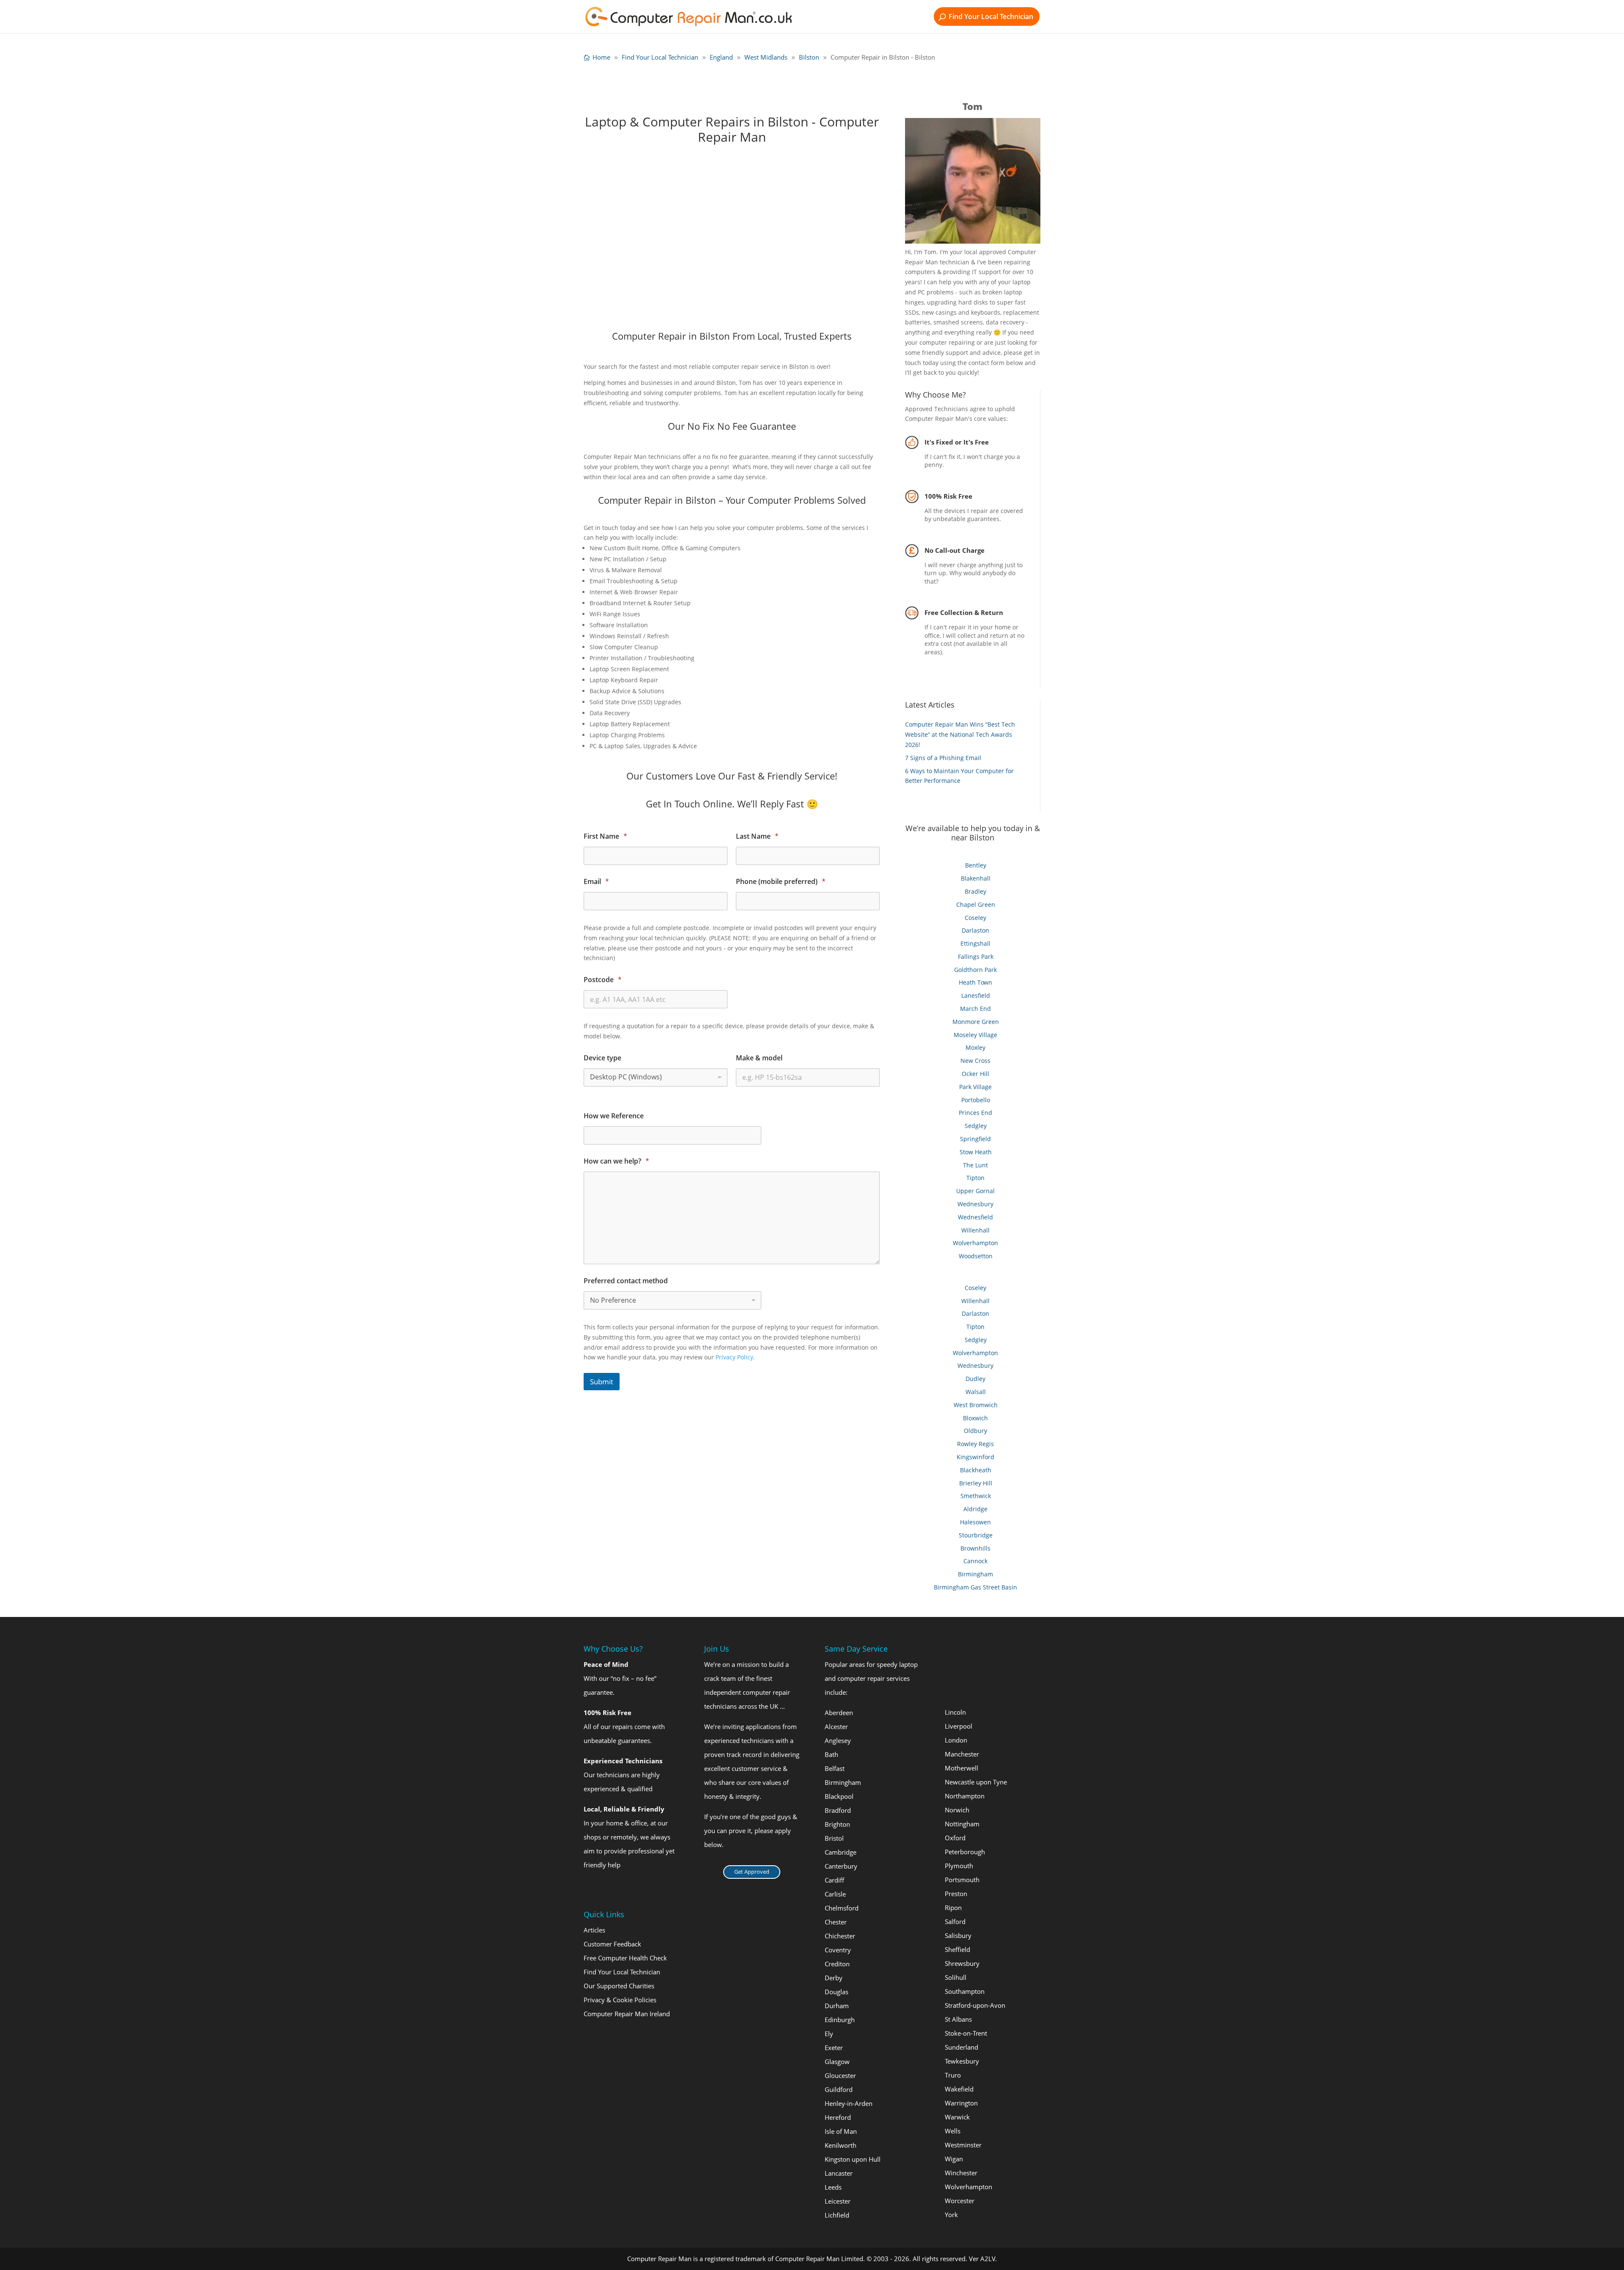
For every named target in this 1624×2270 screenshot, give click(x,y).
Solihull (956, 1977)
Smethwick (976, 1496)
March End (975, 1009)
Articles (594, 1930)
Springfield (975, 1139)
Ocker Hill (975, 1074)
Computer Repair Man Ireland (627, 2014)
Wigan (954, 2159)
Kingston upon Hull (853, 2159)
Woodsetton (976, 1256)
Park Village (975, 1087)
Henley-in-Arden (849, 2103)
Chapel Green (976, 904)
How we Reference (614, 1116)
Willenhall (975, 1230)
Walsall (976, 1392)
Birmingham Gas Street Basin (975, 1587)
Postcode (603, 980)
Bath (831, 1754)
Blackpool (839, 1796)
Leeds (833, 2187)
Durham (837, 2006)
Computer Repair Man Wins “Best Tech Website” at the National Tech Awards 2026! (960, 734)
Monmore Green (976, 1022)
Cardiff (834, 1880)
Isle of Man (841, 2131)
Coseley (975, 918)
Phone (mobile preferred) (781, 882)
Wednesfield (975, 1217)
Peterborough (965, 1852)
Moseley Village (975, 1035)
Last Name (757, 836)
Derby (834, 1978)
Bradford (838, 1810)
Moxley (975, 1047)
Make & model (759, 1058)
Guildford (839, 2089)
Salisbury (958, 1935)
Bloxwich (975, 1418)
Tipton (975, 1178)
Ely (829, 2034)
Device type (602, 1058)
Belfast (835, 1768)
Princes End (975, 1113)
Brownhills (975, 1548)
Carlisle (835, 1894)
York (951, 2215)
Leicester (838, 2201)
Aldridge (975, 1509)
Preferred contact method (626, 1281)
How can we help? (616, 1161)
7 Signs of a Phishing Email (943, 758)
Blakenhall (976, 878)
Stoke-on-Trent (966, 2033)
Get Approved (752, 1872)
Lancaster (839, 2173)
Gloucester (840, 2075)
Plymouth (959, 1866)
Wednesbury (975, 1204)
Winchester (961, 2173)
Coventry (838, 1950)
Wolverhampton (975, 1243)
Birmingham (975, 1574)
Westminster (963, 2145)
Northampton (965, 1796)
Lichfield (837, 2215)
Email (596, 882)
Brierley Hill (976, 1483)
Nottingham (962, 1824)
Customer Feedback (612, 1944)
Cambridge (841, 1852)
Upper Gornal (975, 1191)
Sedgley (976, 1126)
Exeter (834, 2048)
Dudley (975, 1379)
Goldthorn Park (975, 970)
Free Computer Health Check (625, 1958)
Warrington (961, 2103)
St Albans (958, 2019)
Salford (955, 1921)
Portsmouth (962, 1880)
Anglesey (838, 1740)
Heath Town (975, 982)
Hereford (838, 2117)
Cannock (975, 1561)
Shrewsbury (962, 1963)
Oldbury (975, 1431)
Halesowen (975, 1522)
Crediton (837, 1964)
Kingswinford (975, 1457)
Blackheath (976, 1470)
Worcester (960, 2201)
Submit (602, 1382)
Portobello (976, 1100)
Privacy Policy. (735, 1357)
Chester (836, 1922)
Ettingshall (975, 943)
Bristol (834, 1838)
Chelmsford (842, 1908)
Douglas (837, 1992)
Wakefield (959, 2089)
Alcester (836, 1727)
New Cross (975, 1061)
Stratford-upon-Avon (975, 2005)
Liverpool (959, 1726)
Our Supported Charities (619, 1986)
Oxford (955, 1838)
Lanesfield (976, 995)
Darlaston (975, 930)
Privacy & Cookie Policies (620, 2000)
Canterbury (841, 1866)
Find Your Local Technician (991, 16)
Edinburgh (840, 2020)
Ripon (953, 1908)
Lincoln (955, 1712)
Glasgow (837, 2061)
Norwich (957, 1810)
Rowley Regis (975, 1444)
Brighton (837, 1824)
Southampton (965, 1991)
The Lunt (975, 1165)
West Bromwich (976, 1405)
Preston (956, 1894)
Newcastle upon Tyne (976, 1782)
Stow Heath (976, 1152)
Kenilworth (841, 2145)
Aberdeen (839, 1713)
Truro (953, 2075)
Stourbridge (976, 1535)
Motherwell (962, 1768)
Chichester (840, 1936)
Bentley (976, 865)
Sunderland (962, 2047)
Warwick (957, 2117)
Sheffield (957, 1949)
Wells (953, 2131)
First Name (605, 836)
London (956, 1740)
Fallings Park (976, 957)
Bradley (975, 891)
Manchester (962, 1754)
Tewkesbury (962, 2061)
